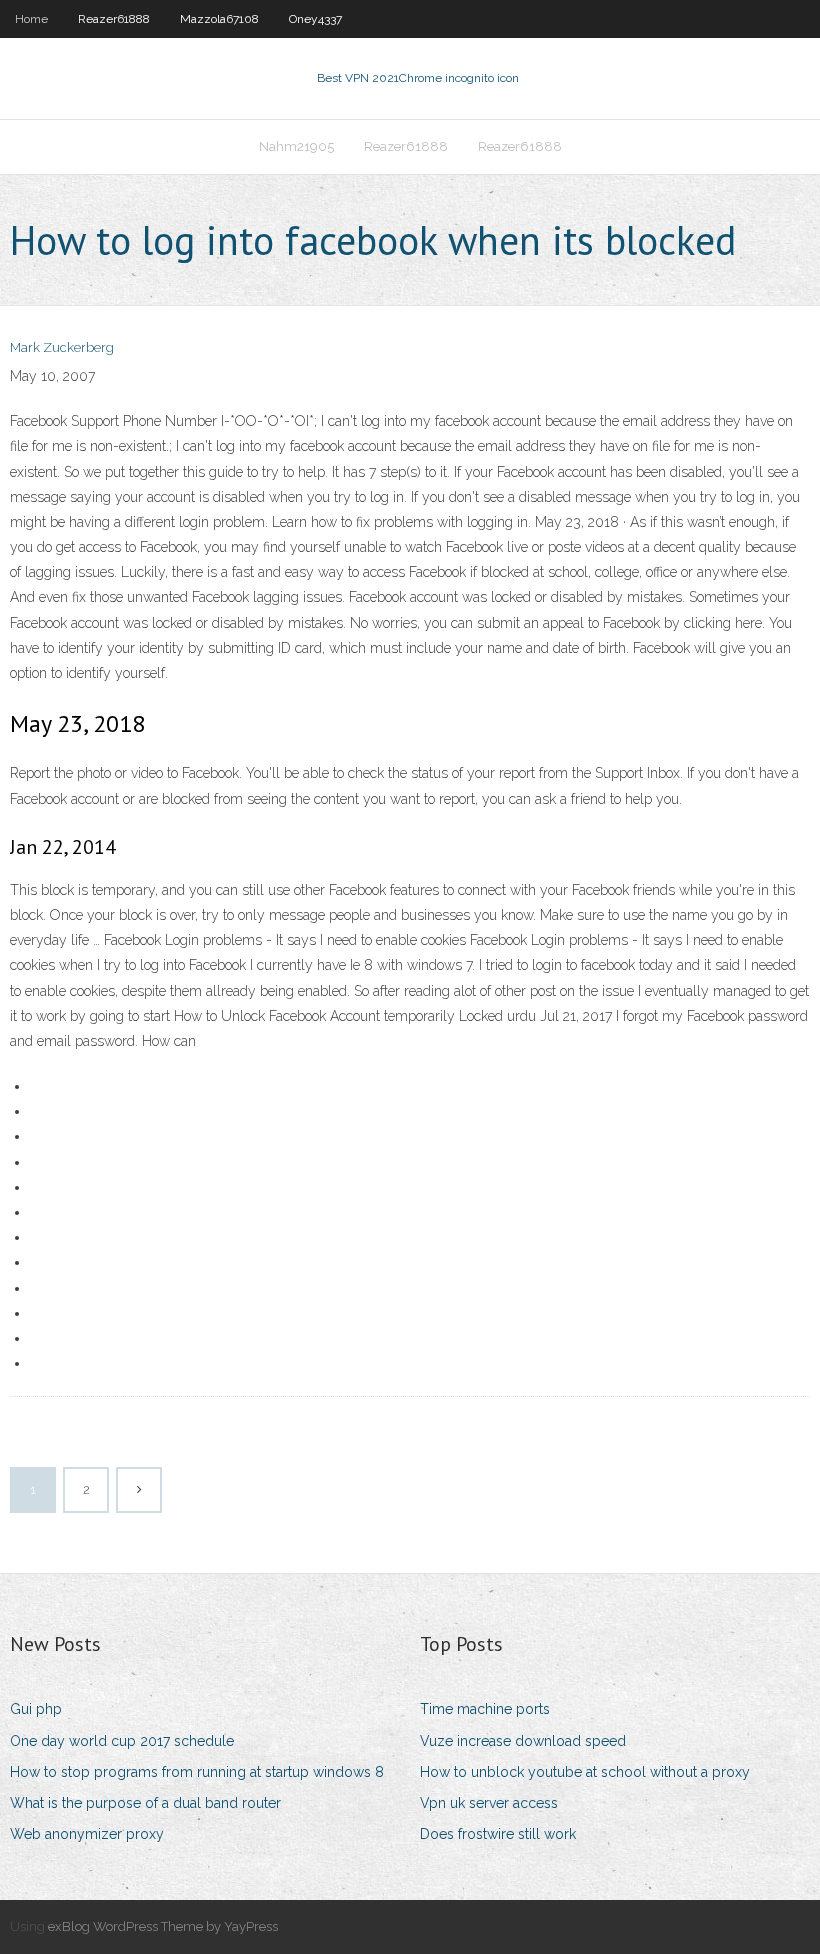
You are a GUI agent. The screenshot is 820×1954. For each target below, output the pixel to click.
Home (31, 19)
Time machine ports (485, 1709)
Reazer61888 (114, 19)
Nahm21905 (296, 146)
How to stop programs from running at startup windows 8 (197, 1772)
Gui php (36, 1709)
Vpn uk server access (489, 1803)
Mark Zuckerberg (62, 347)
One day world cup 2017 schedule (122, 1741)
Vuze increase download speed (523, 1741)
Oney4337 (315, 19)
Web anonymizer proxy (87, 1834)
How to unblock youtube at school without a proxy (585, 1772)
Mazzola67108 (219, 19)
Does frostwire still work (498, 1834)
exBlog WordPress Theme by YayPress (163, 1926)
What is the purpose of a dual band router (145, 1803)
